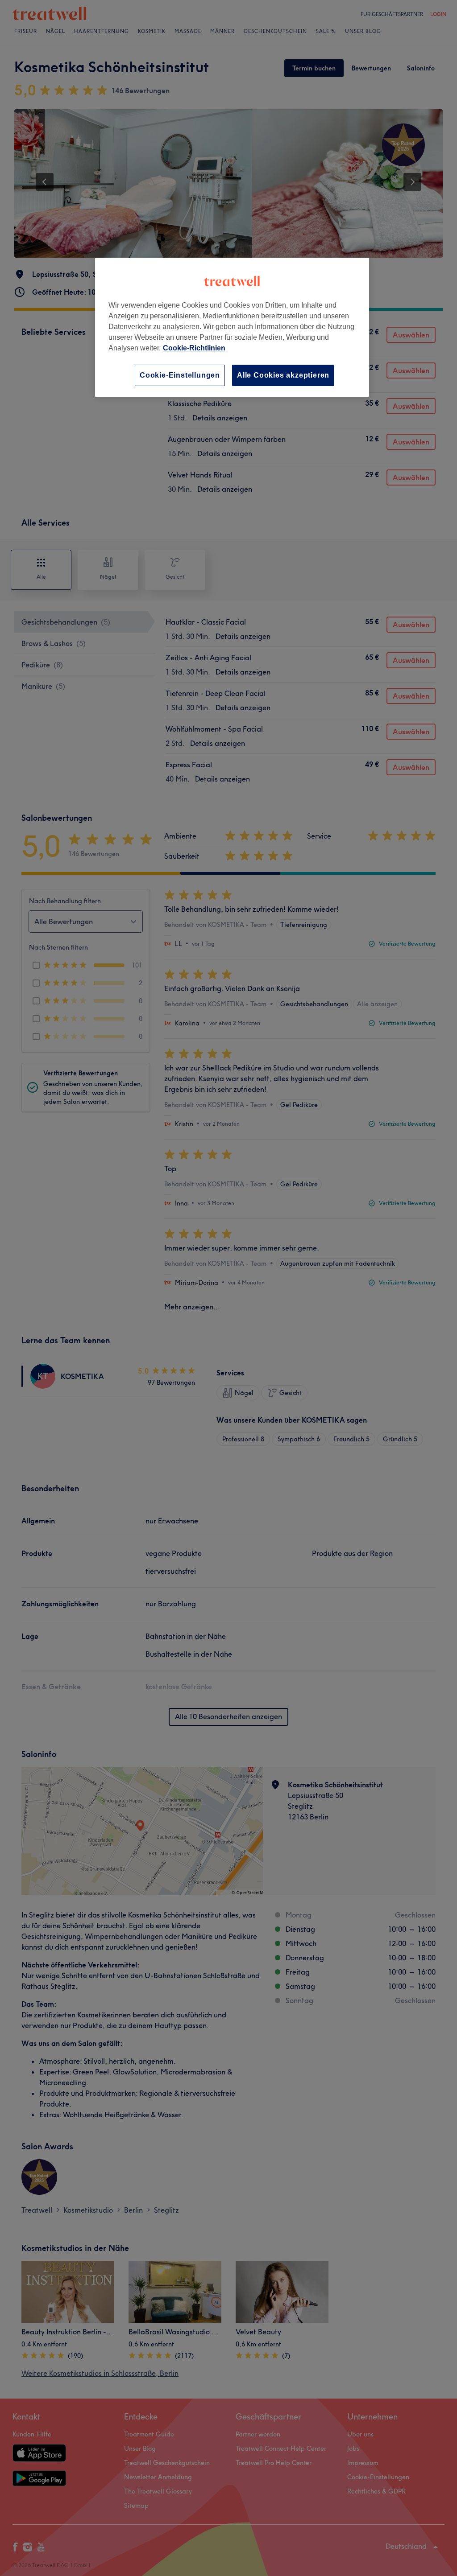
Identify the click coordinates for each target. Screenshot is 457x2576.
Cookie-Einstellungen (180, 375)
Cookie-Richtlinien (194, 348)
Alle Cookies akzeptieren (283, 375)
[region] (232, 327)
